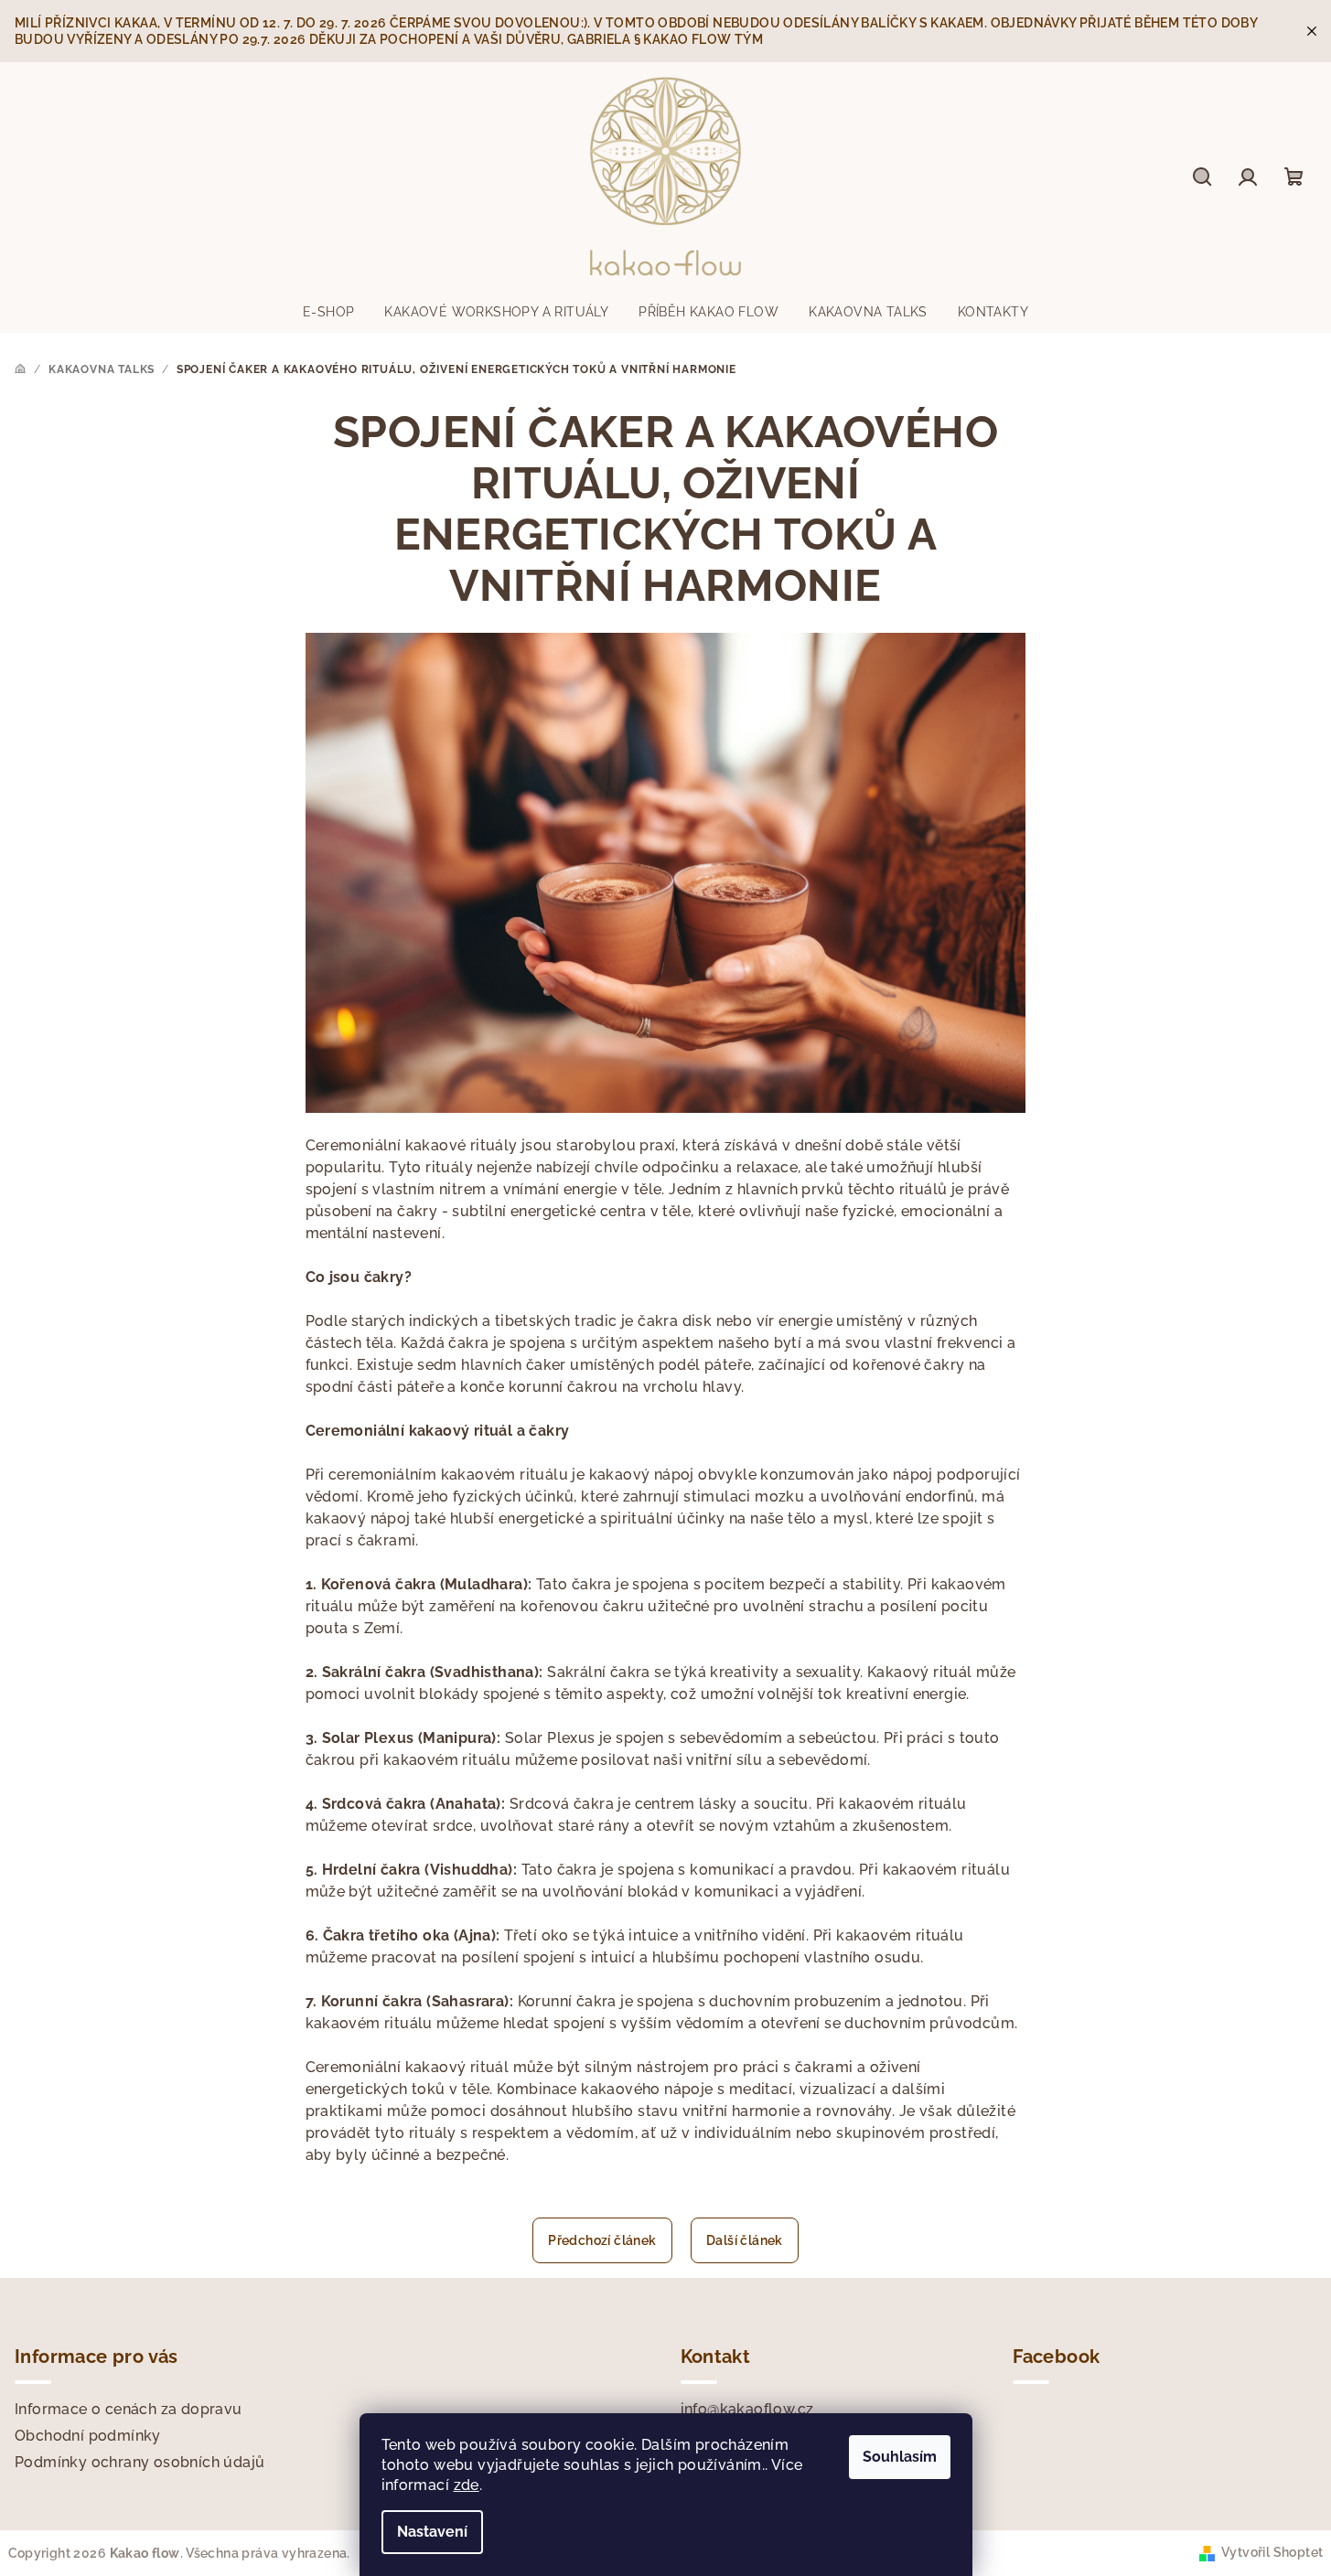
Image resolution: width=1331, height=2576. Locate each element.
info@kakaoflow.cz (747, 2409)
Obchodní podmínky (88, 2436)
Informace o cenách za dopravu (129, 2409)
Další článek (745, 2240)
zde (467, 2485)
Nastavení (432, 2532)
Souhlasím (900, 2457)
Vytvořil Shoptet (1272, 2552)
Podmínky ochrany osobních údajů (140, 2462)
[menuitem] (328, 312)
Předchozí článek (602, 2240)
